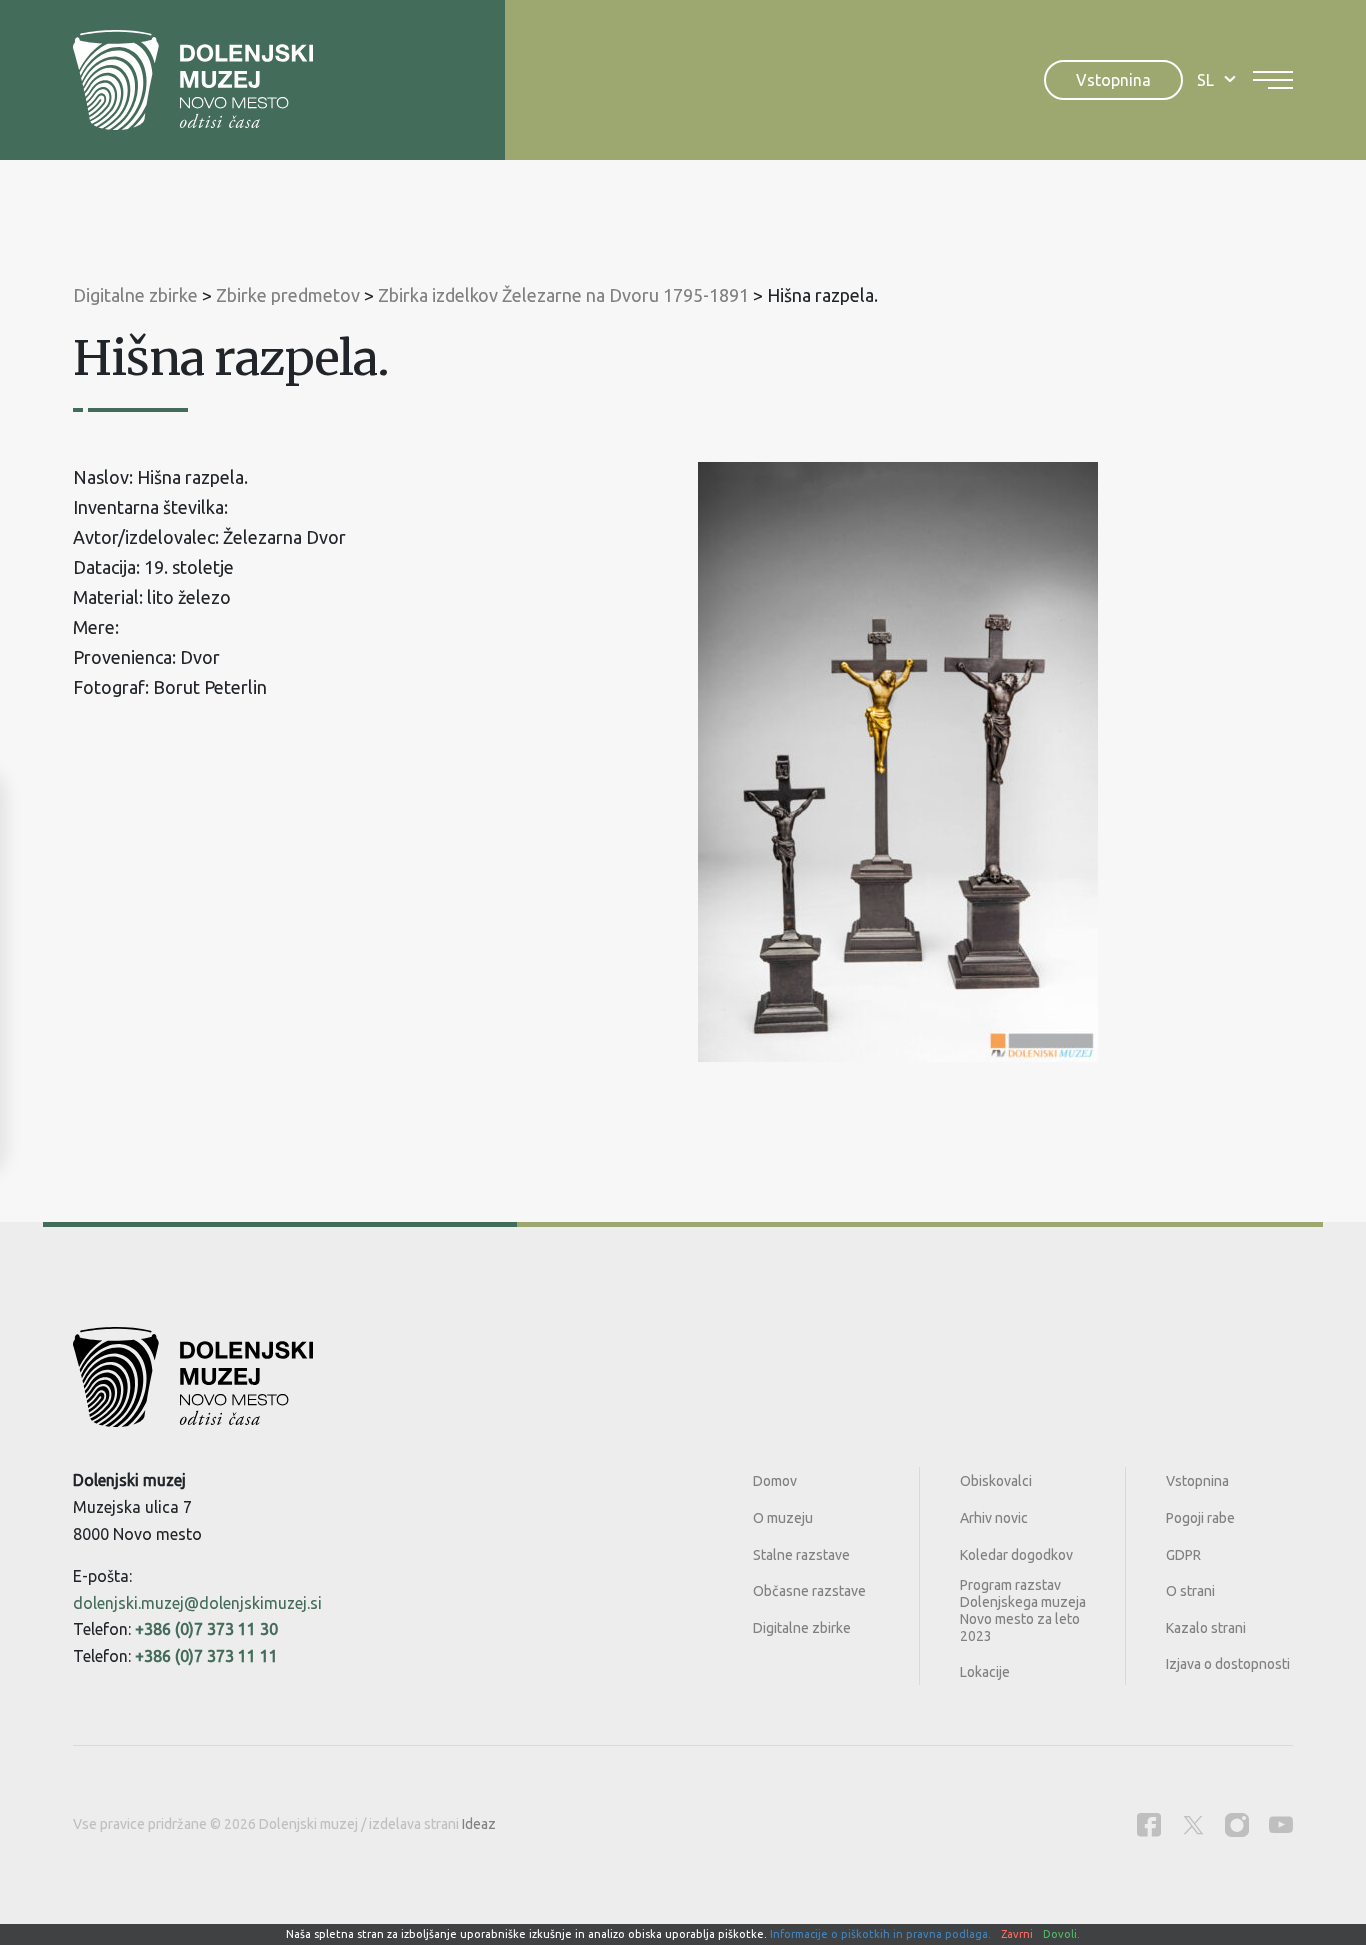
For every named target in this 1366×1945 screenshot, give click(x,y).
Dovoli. (1061, 1934)
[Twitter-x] (1193, 1824)
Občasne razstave (809, 1591)
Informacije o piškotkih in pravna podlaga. (880, 1934)
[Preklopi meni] (1273, 80)
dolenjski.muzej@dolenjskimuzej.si (197, 1603)
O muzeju (783, 1518)
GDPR (1183, 1555)
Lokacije (985, 1672)
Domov (775, 1481)
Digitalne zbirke (802, 1628)
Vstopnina (1113, 80)
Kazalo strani (1206, 1628)
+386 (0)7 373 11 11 (206, 1656)
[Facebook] (1149, 1824)
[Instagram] (1237, 1824)
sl (1205, 80)
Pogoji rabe (1200, 1518)
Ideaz (479, 1824)
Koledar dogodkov (1016, 1555)
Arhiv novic (994, 1518)
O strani (1190, 1591)
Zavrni (1017, 1934)
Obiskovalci (996, 1481)
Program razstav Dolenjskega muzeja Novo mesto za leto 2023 (1023, 1610)
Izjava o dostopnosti (1228, 1664)
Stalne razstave (801, 1555)
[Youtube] (1281, 1824)
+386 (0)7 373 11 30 (206, 1629)
